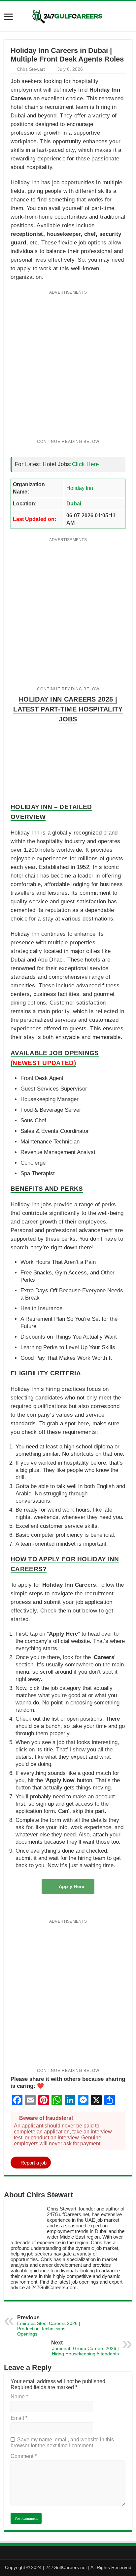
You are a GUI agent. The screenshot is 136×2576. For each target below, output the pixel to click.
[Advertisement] (68, 368)
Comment (24, 2456)
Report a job (34, 2163)
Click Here (85, 464)
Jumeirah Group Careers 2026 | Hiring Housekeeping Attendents (85, 2348)
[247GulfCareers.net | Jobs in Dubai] (68, 16)
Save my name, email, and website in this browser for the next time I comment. (62, 2443)
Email (19, 2418)
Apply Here (72, 1886)
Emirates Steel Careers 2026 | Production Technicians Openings (49, 2326)
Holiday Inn (80, 488)
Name (19, 2397)
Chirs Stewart (31, 69)
